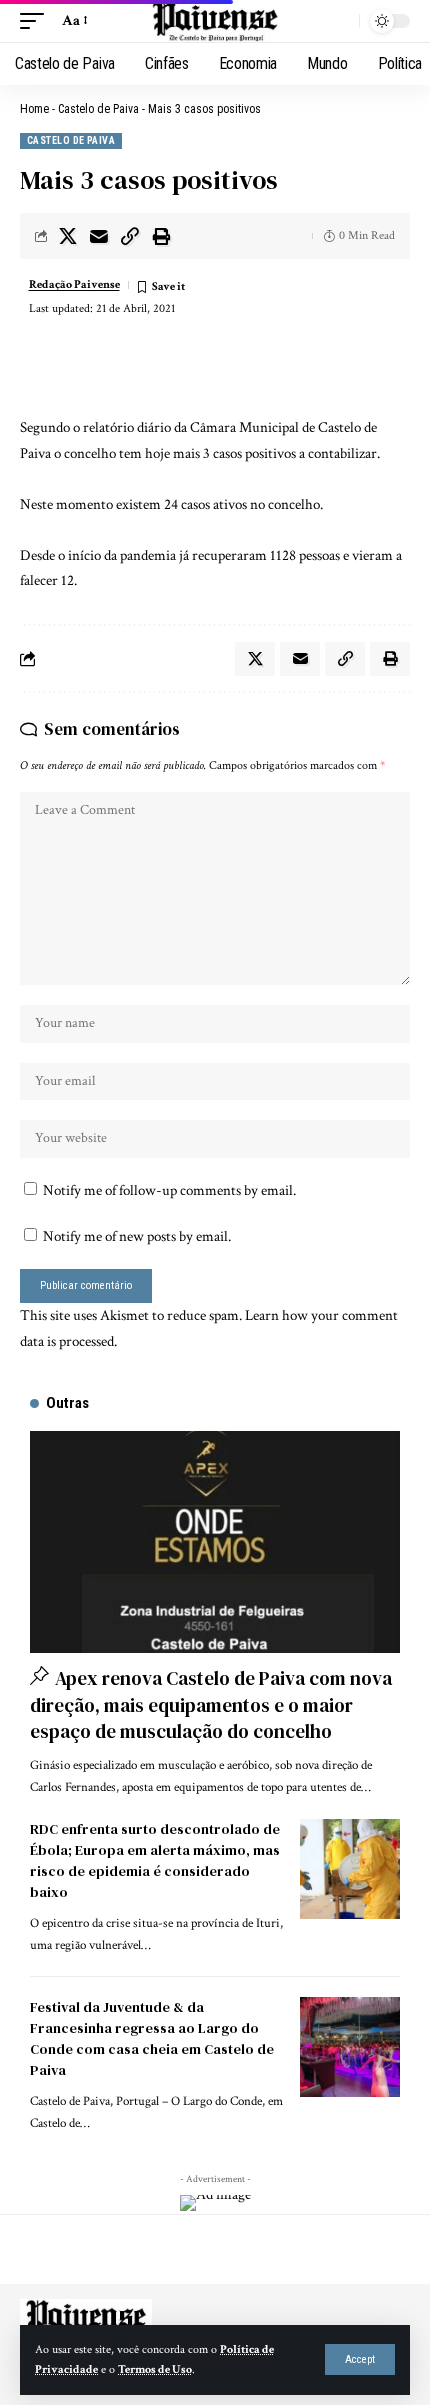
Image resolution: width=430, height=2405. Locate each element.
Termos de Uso (155, 2369)
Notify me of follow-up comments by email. (169, 1190)
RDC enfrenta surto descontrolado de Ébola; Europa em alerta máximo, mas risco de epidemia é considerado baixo (155, 1860)
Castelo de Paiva (98, 109)
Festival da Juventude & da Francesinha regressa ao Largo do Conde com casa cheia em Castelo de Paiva (152, 2038)
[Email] (99, 236)
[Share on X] (68, 236)
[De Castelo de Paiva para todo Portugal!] (215, 21)
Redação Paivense (74, 284)
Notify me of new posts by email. (137, 1236)
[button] (360, 2359)
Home (34, 109)
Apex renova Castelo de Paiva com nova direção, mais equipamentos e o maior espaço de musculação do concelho (211, 1704)
